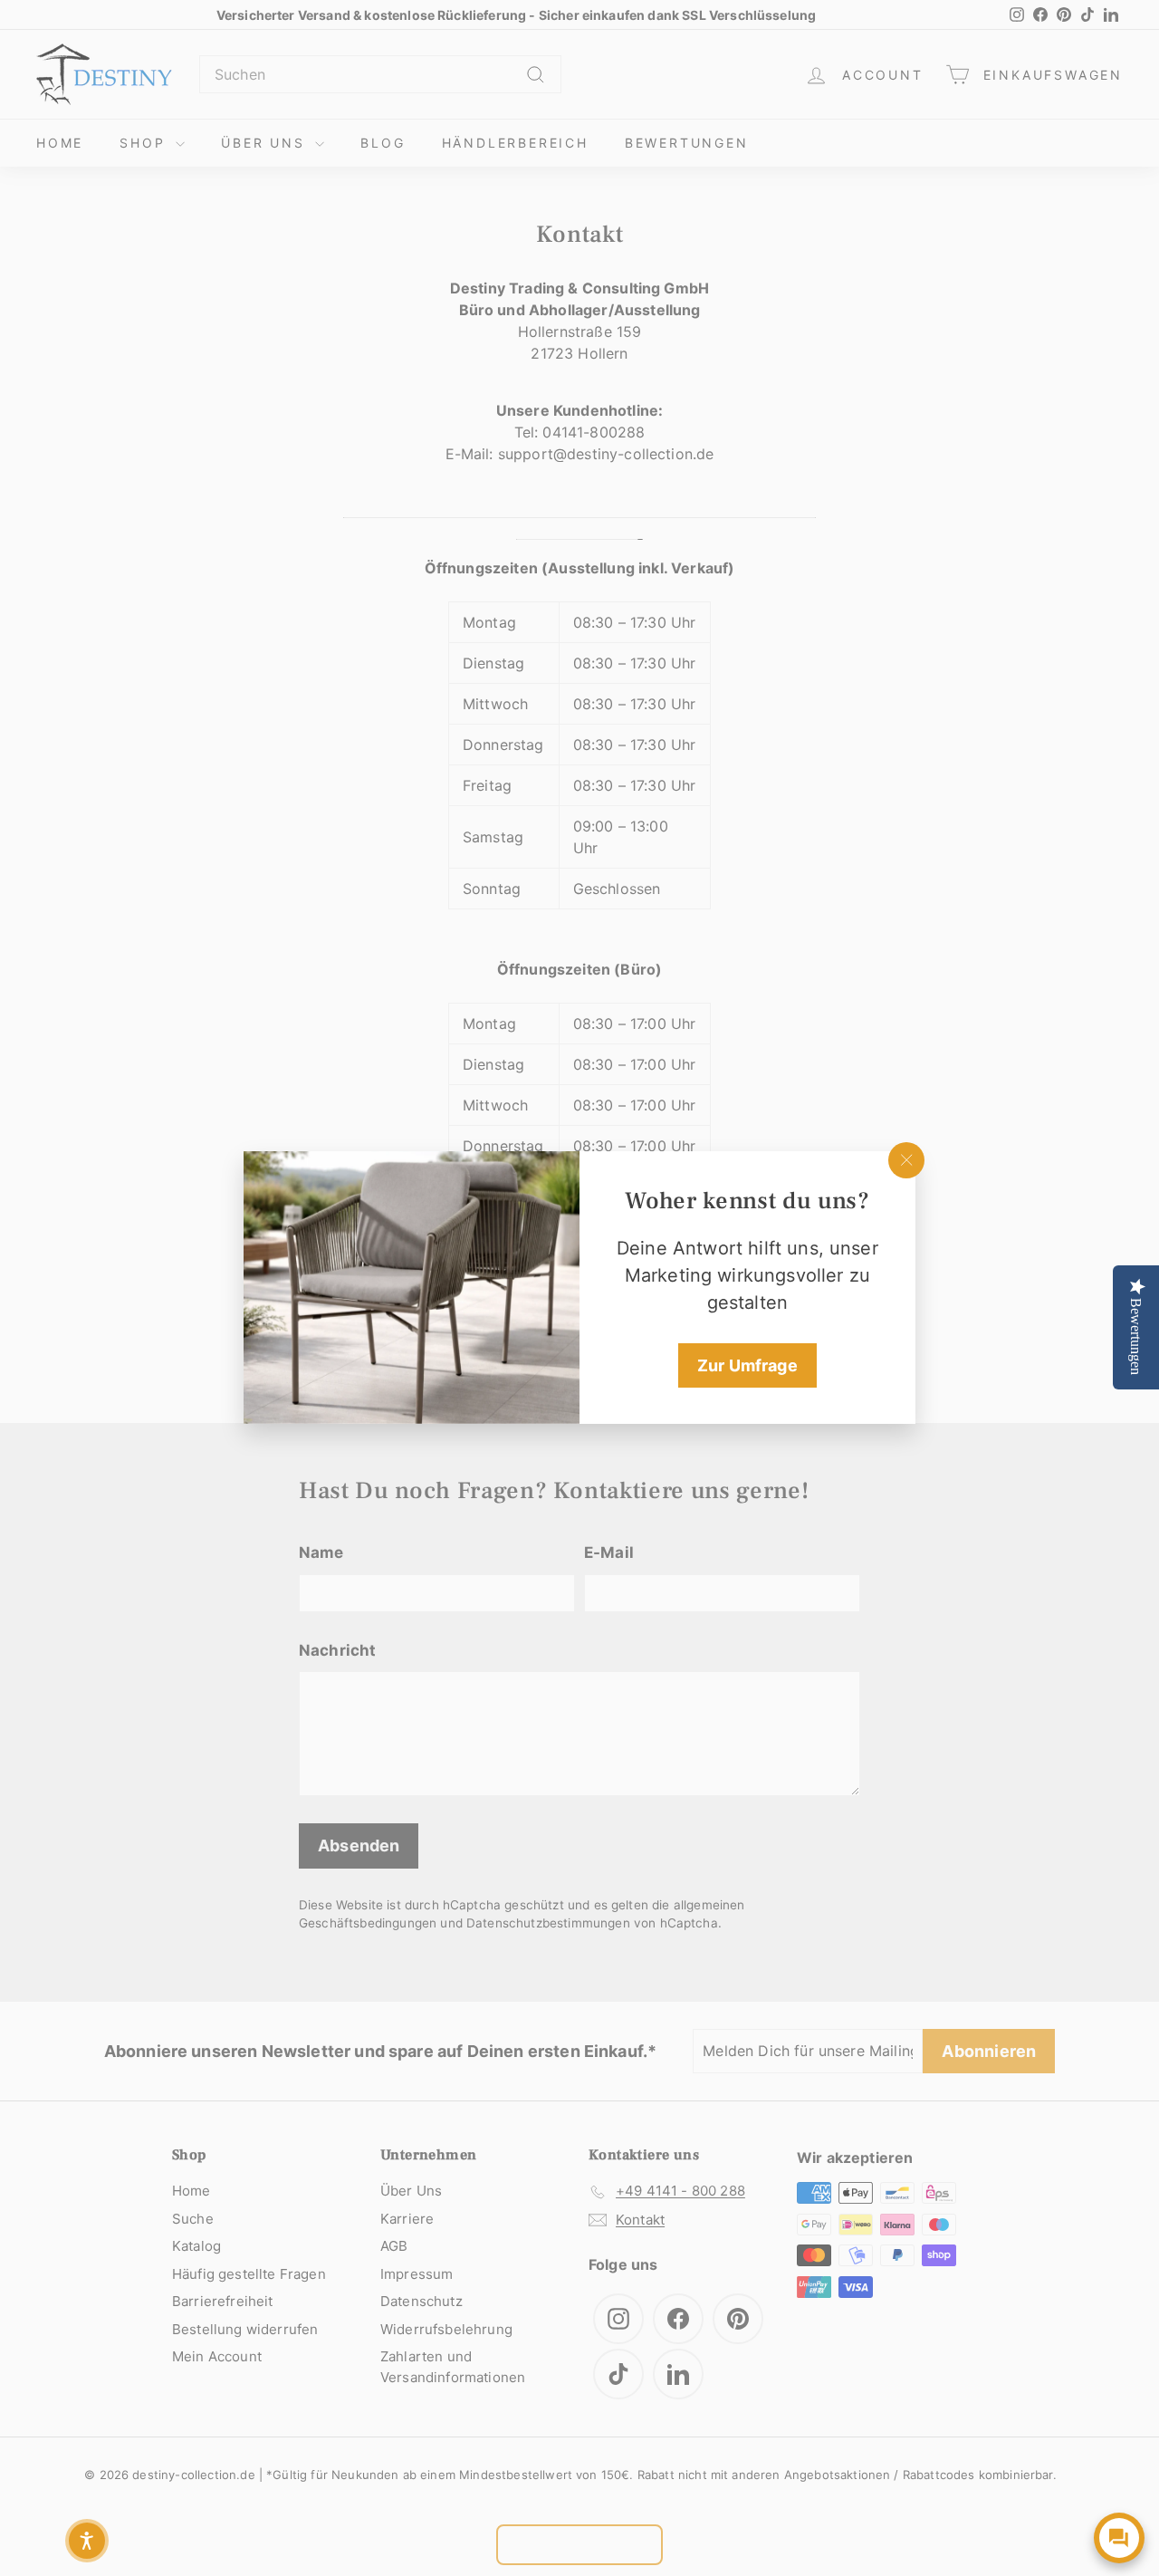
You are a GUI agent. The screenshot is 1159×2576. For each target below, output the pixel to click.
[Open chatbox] (1119, 2538)
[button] (87, 2541)
